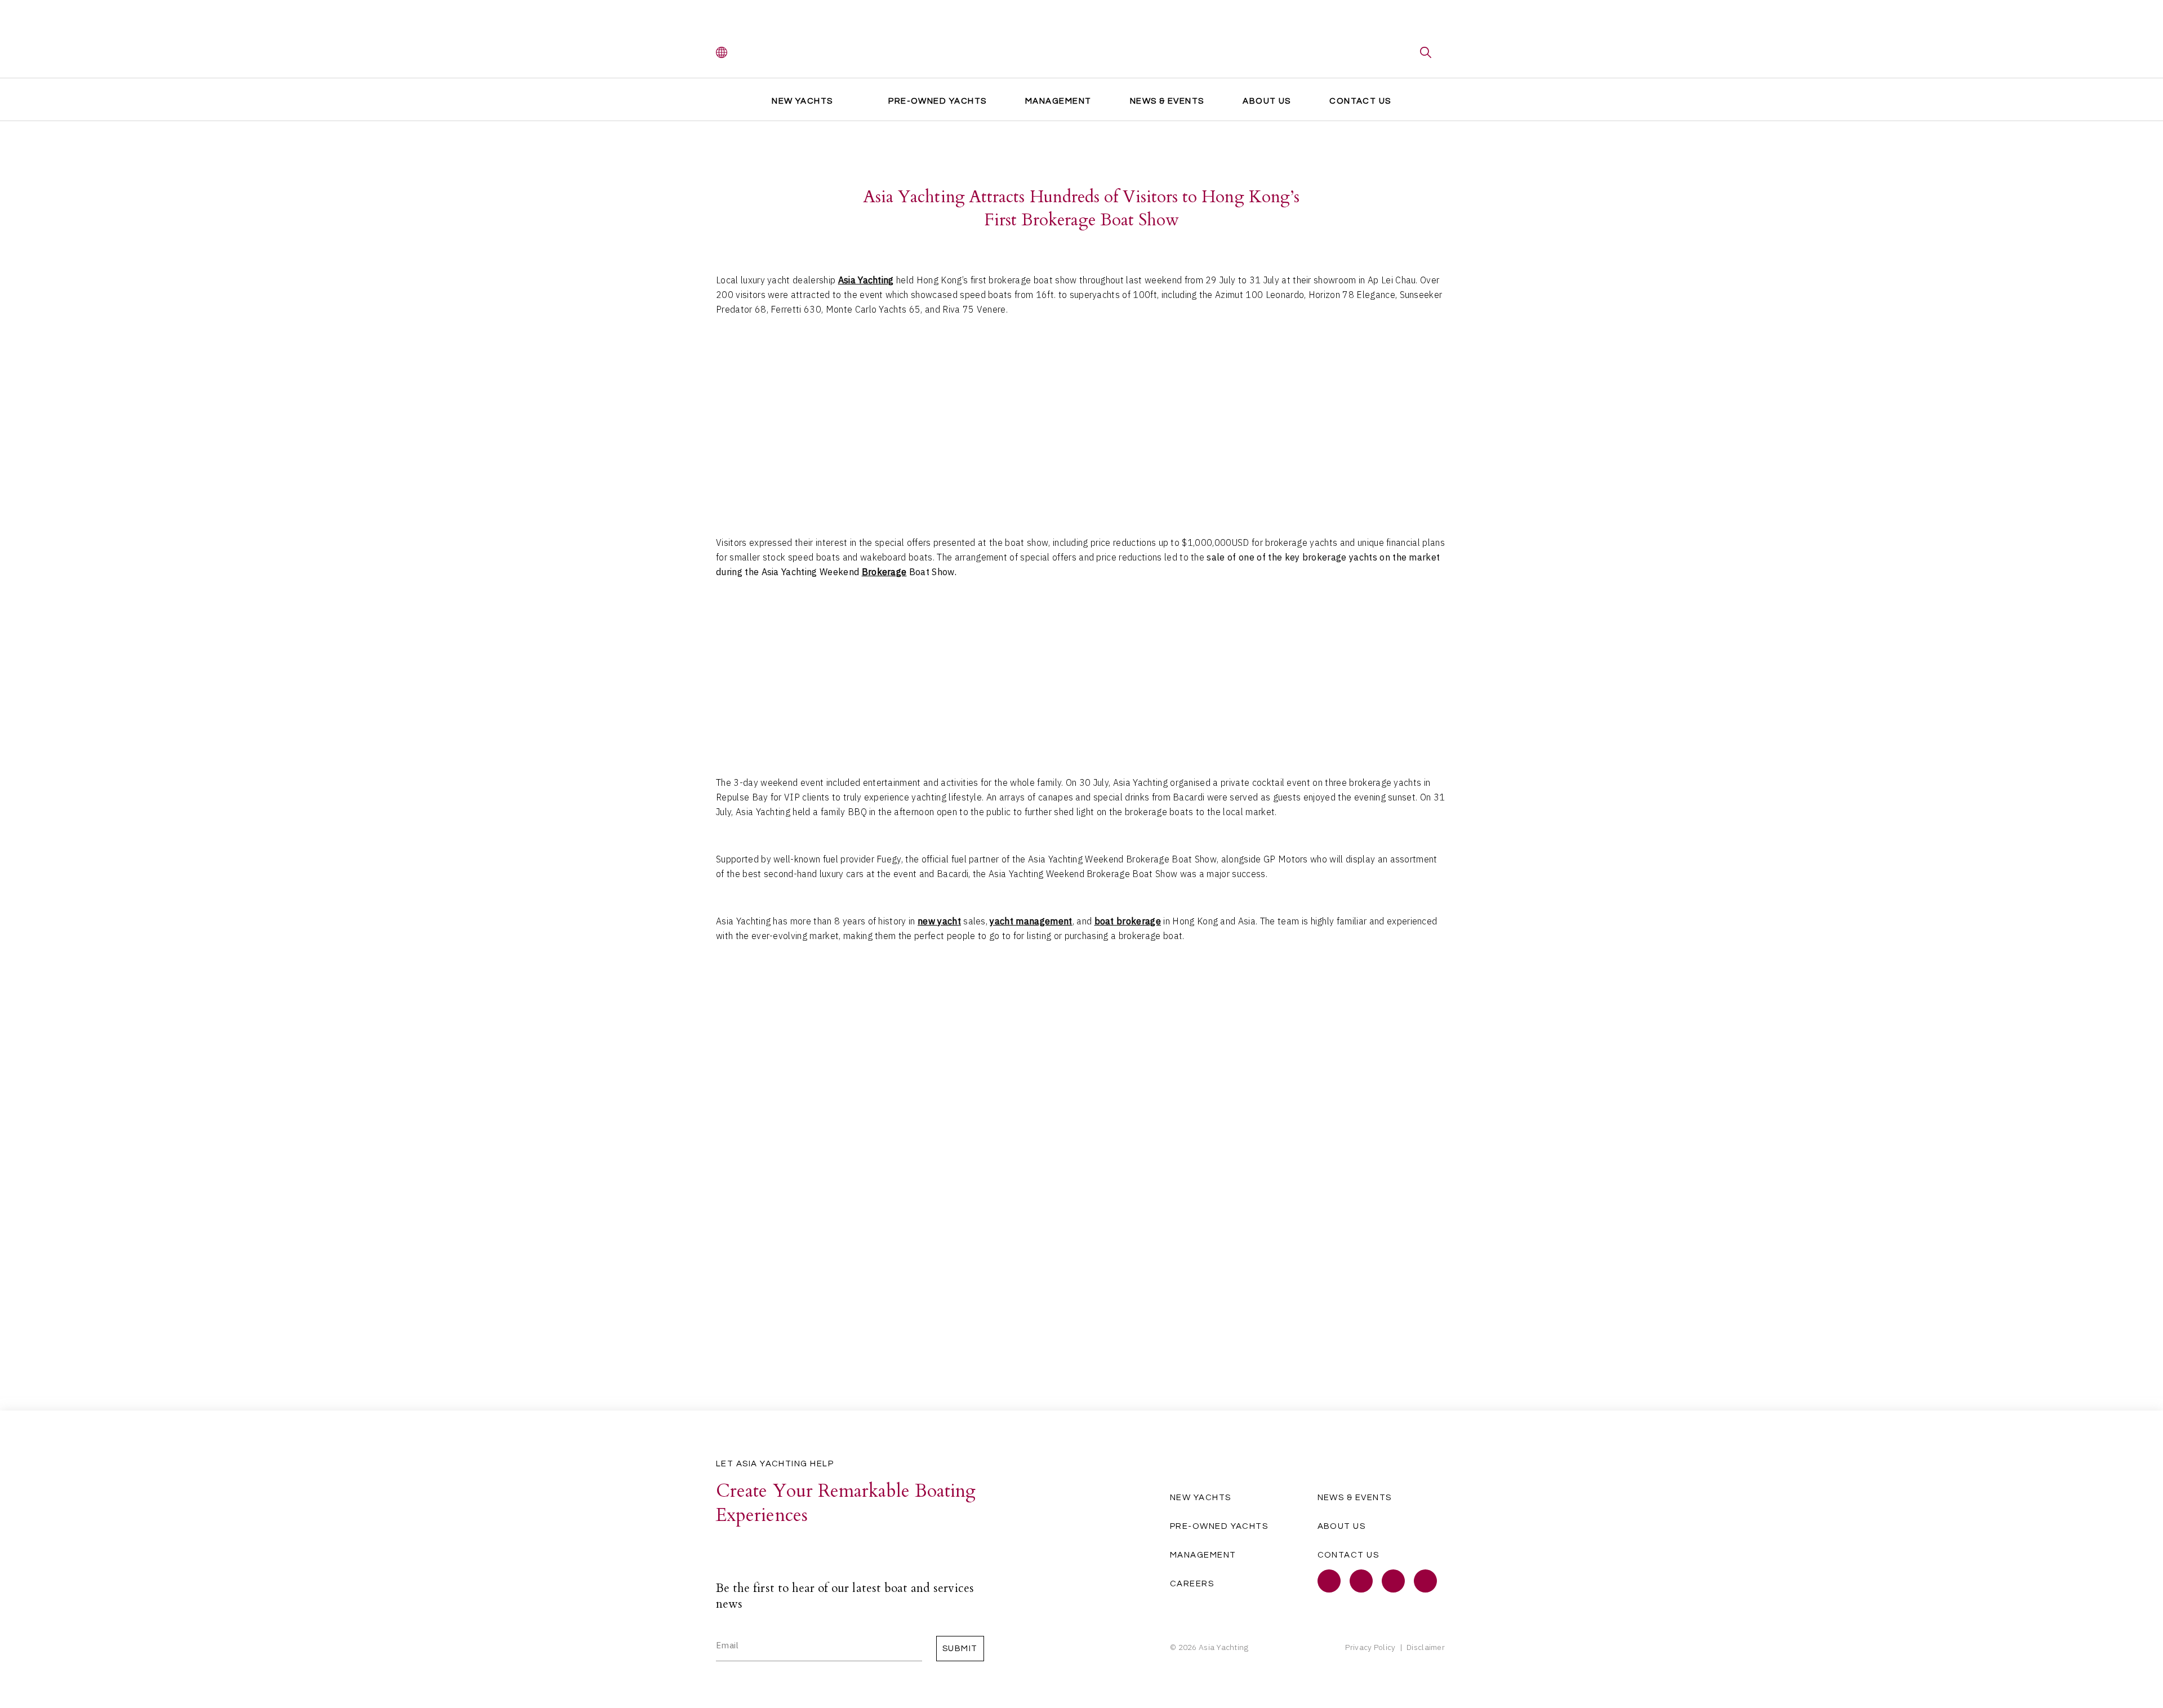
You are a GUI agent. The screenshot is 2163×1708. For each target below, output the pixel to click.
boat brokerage (1128, 921)
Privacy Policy (1370, 1647)
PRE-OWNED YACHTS (937, 101)
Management (1058, 101)
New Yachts (802, 101)
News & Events (1167, 101)
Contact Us (1360, 101)
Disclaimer (1426, 1647)
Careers (1192, 1584)
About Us (1267, 101)
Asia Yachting (866, 280)
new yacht (939, 921)
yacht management (1031, 921)
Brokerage (884, 572)
